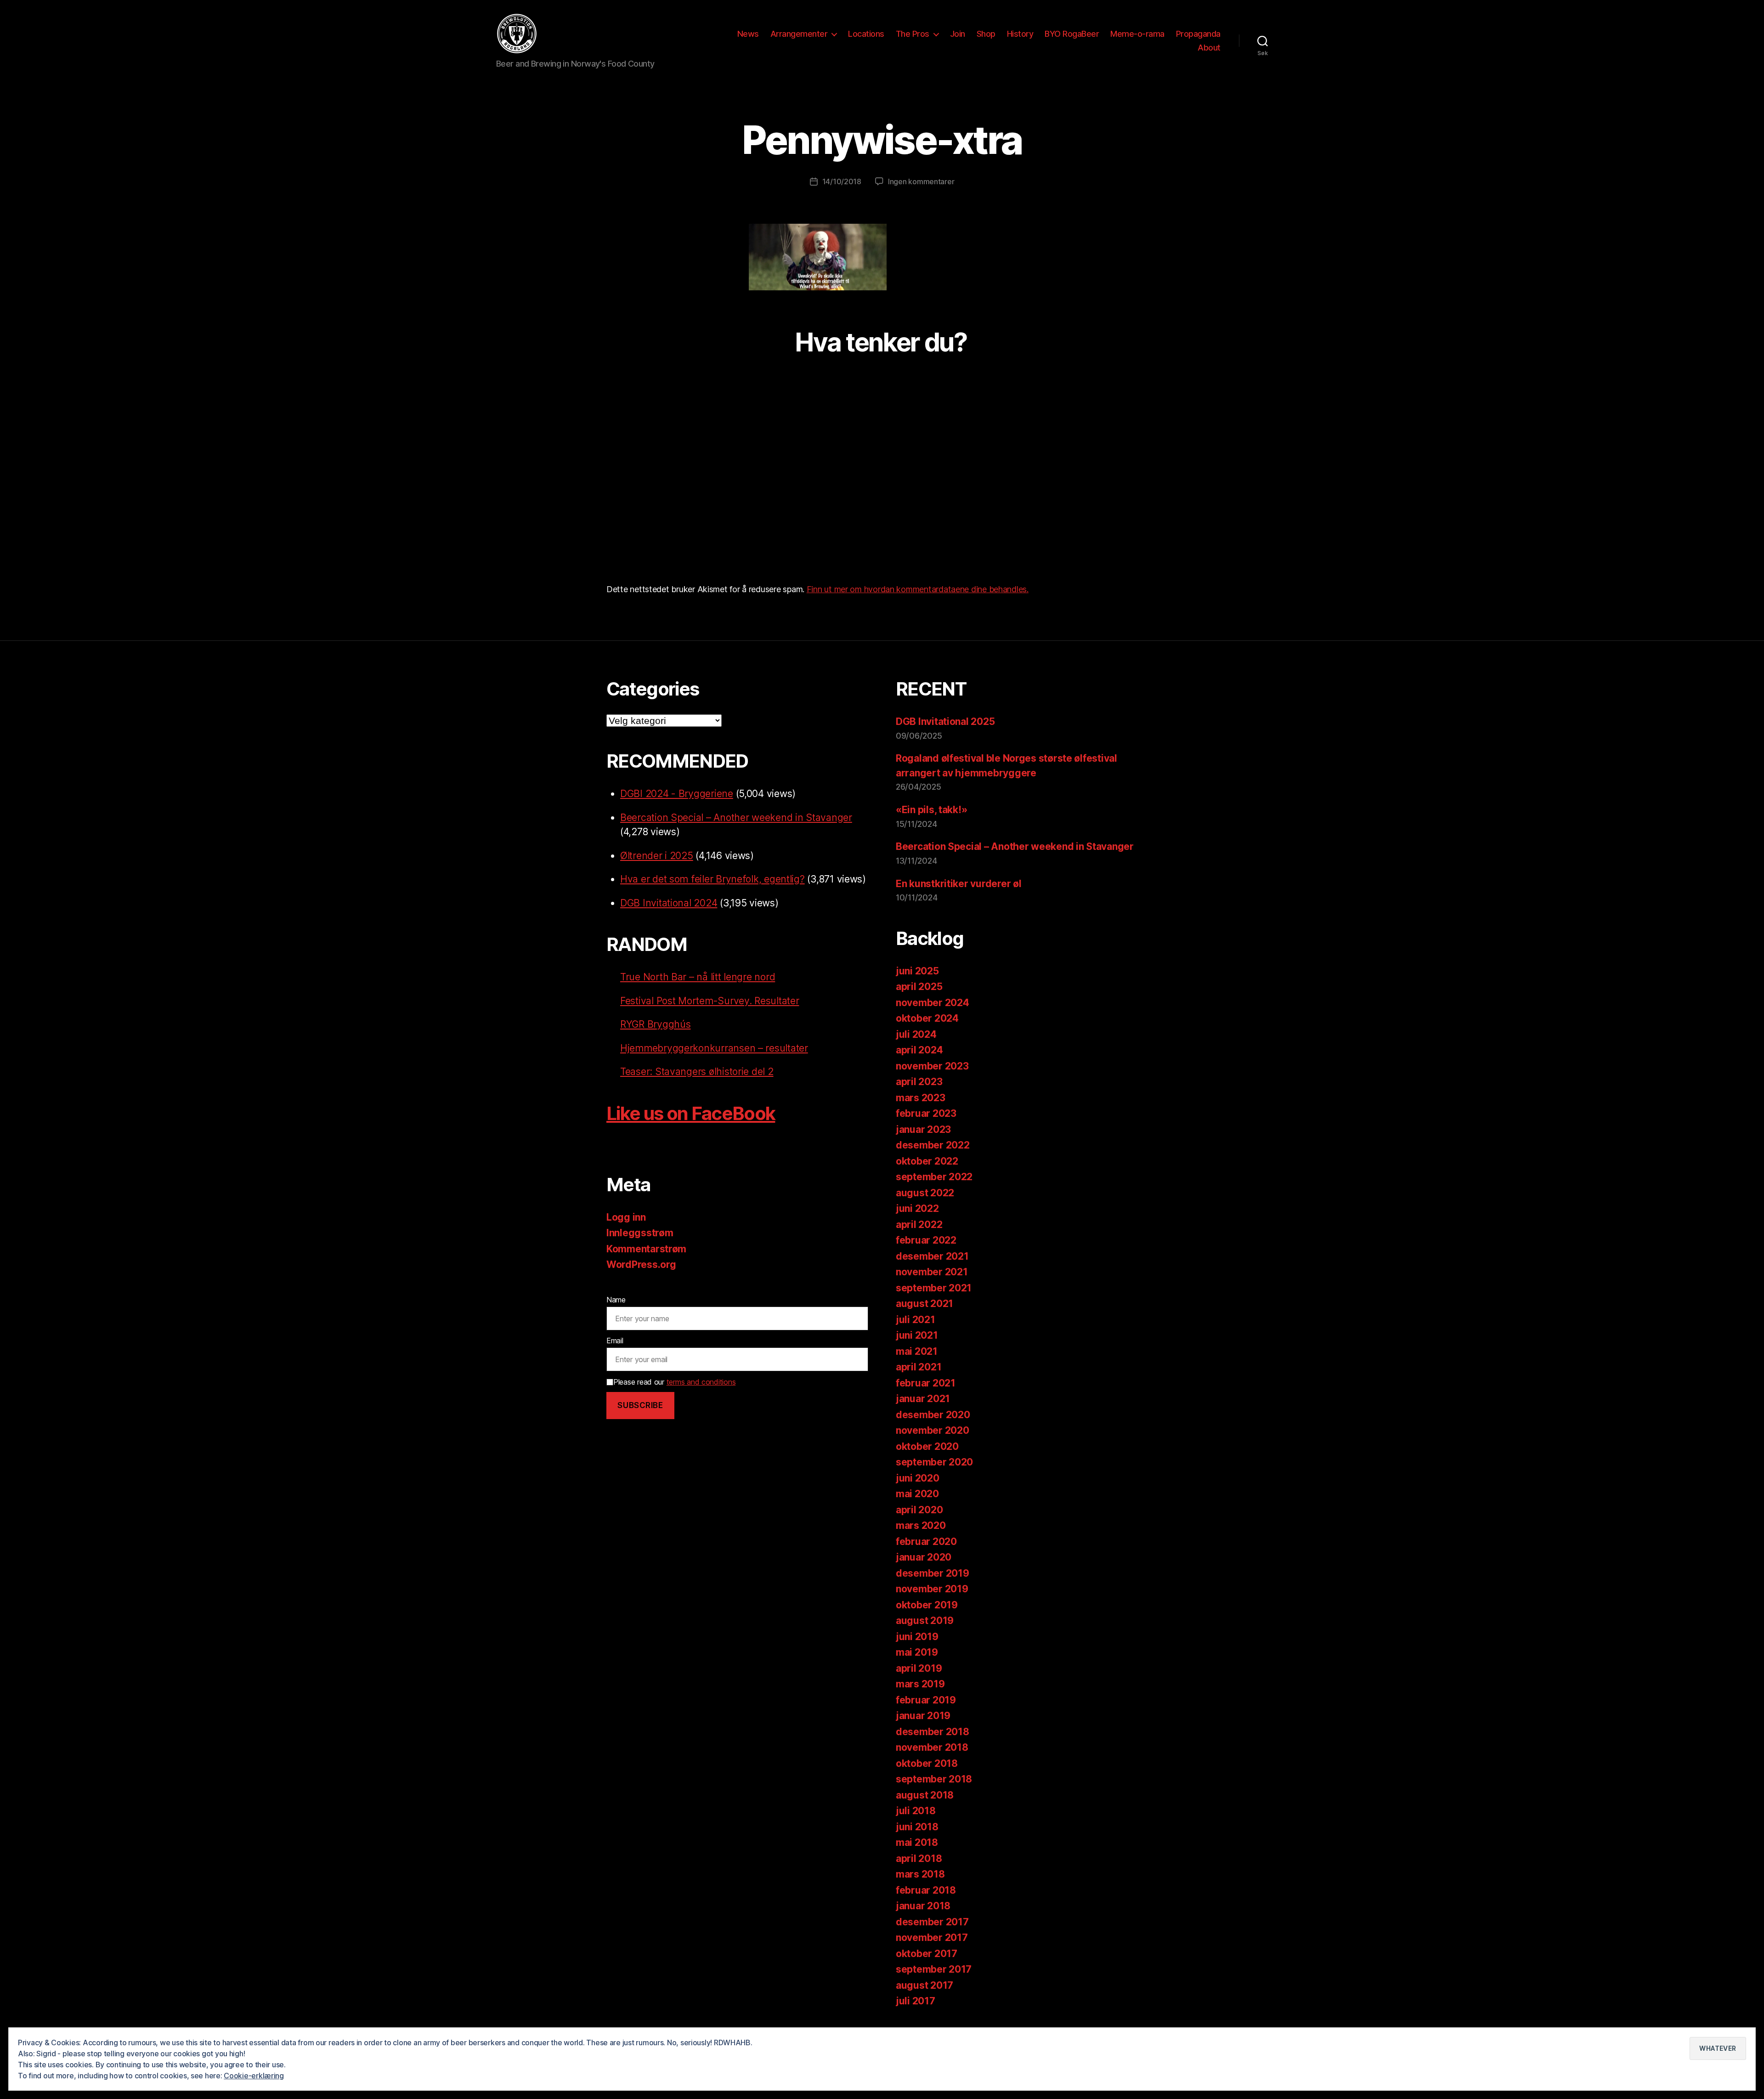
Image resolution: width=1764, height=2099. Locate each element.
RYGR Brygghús (656, 1024)
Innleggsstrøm (640, 1233)
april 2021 (919, 1367)
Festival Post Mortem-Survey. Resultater (710, 1001)
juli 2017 (916, 2001)
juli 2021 (916, 1320)
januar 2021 (923, 1399)
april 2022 (919, 1225)
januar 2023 (923, 1129)
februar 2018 (926, 1890)
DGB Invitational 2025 (945, 721)
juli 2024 (916, 1034)
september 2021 (934, 1288)
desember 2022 (933, 1145)
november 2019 (932, 1589)
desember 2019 (933, 1573)
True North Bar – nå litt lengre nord (698, 977)
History (1020, 34)
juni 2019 (917, 1637)
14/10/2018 (842, 181)
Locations (866, 34)
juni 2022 (917, 1208)
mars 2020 (921, 1525)
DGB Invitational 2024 (669, 903)
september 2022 (934, 1177)
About (1209, 48)
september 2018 (934, 1779)
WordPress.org (641, 1264)
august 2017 (924, 1985)
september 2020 (934, 1462)
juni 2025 (917, 971)
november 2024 (933, 1003)
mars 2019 (920, 1684)
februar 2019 (926, 1700)
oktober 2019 (927, 1605)
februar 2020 (926, 1542)
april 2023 (919, 1082)
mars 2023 (921, 1098)
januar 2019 (923, 1716)
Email (615, 1341)
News (748, 34)
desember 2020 (933, 1415)
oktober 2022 (927, 1161)
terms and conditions (701, 1382)
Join (958, 34)
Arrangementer (799, 34)
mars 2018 (920, 1874)
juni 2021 (917, 1335)
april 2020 (919, 1510)
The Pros (913, 34)
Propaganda (1198, 34)
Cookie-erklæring (254, 2076)
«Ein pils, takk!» (931, 810)
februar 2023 (926, 1113)
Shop (986, 34)
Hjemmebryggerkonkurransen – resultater (714, 1048)
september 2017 (934, 1969)
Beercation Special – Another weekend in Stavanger (736, 818)
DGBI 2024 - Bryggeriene (677, 794)
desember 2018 (933, 1732)
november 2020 (933, 1430)
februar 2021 (926, 1383)
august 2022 (925, 1193)
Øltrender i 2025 (657, 856)
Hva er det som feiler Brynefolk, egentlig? (712, 879)
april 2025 (919, 987)
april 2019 (919, 1668)
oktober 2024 (927, 1018)
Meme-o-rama (1137, 34)
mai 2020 (917, 1494)
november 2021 (932, 1272)
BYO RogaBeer (1072, 34)
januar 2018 (923, 1906)
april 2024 (919, 1050)
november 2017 (932, 1938)
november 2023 (932, 1066)
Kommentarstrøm (646, 1249)
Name (616, 1300)
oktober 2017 (927, 1954)
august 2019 (925, 1621)
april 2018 (919, 1859)
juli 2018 (916, 1811)
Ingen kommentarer (921, 181)
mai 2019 (917, 1652)
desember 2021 (932, 1256)
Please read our (674, 1382)
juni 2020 (918, 1478)
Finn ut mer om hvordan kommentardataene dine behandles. (918, 589)
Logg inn (626, 1217)
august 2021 (924, 1304)
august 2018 (925, 1795)
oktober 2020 (927, 1446)
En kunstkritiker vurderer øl (958, 884)
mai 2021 (917, 1351)
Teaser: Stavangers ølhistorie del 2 (697, 1072)
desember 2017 (932, 1922)
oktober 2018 (927, 1763)
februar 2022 (926, 1240)
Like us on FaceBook (691, 1113)
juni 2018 (917, 1827)
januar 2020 (924, 1557)
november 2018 (932, 1747)
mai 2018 (917, 1842)
